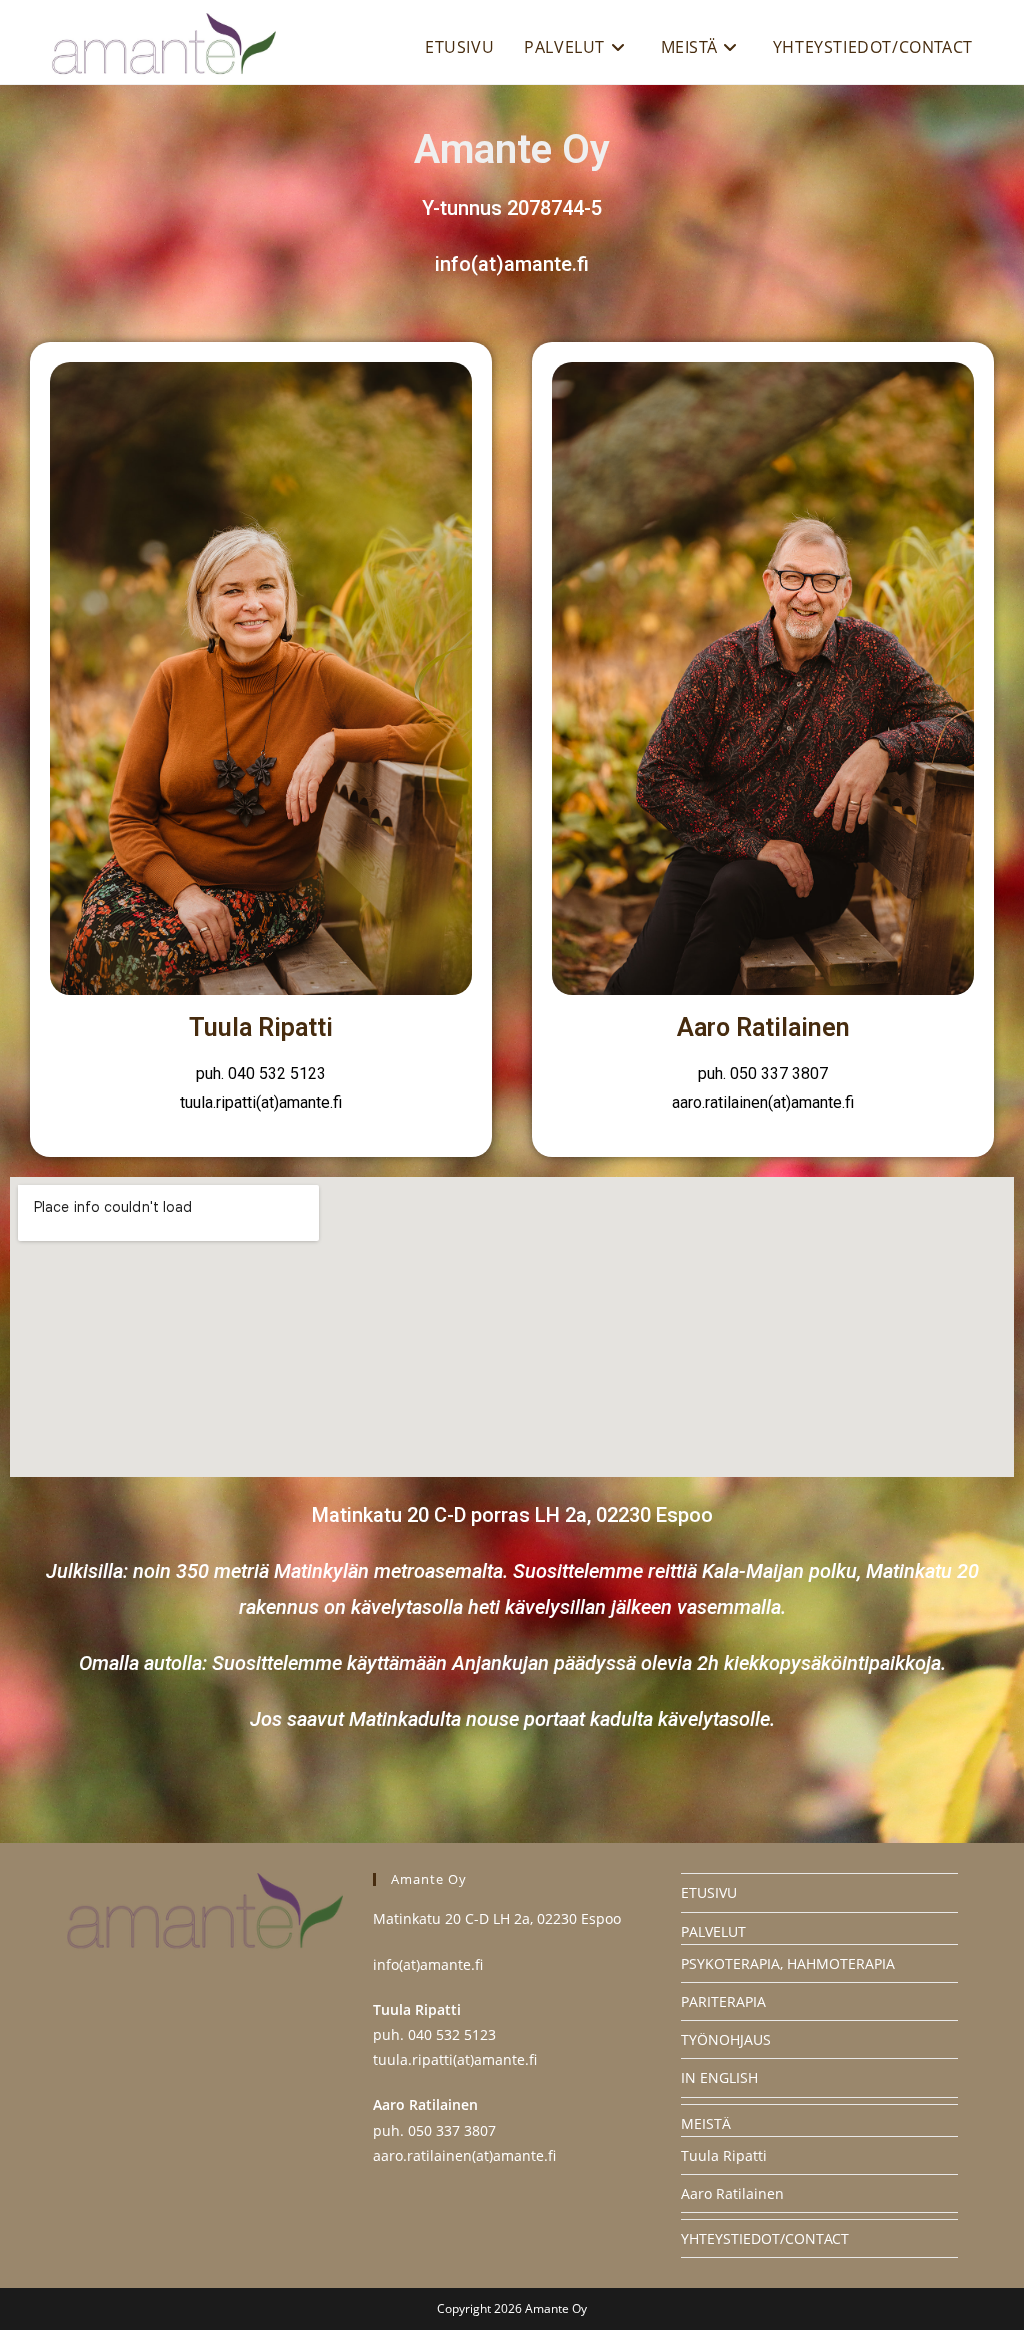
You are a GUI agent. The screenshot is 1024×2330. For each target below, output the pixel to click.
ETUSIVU (709, 1892)
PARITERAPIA (723, 2001)
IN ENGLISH (719, 2077)
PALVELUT (713, 1931)
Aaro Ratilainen (732, 2193)
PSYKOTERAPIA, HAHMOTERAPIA (788, 1963)
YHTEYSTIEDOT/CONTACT (765, 2238)
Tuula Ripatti (724, 2155)
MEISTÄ (706, 2123)
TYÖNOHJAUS (726, 2039)
